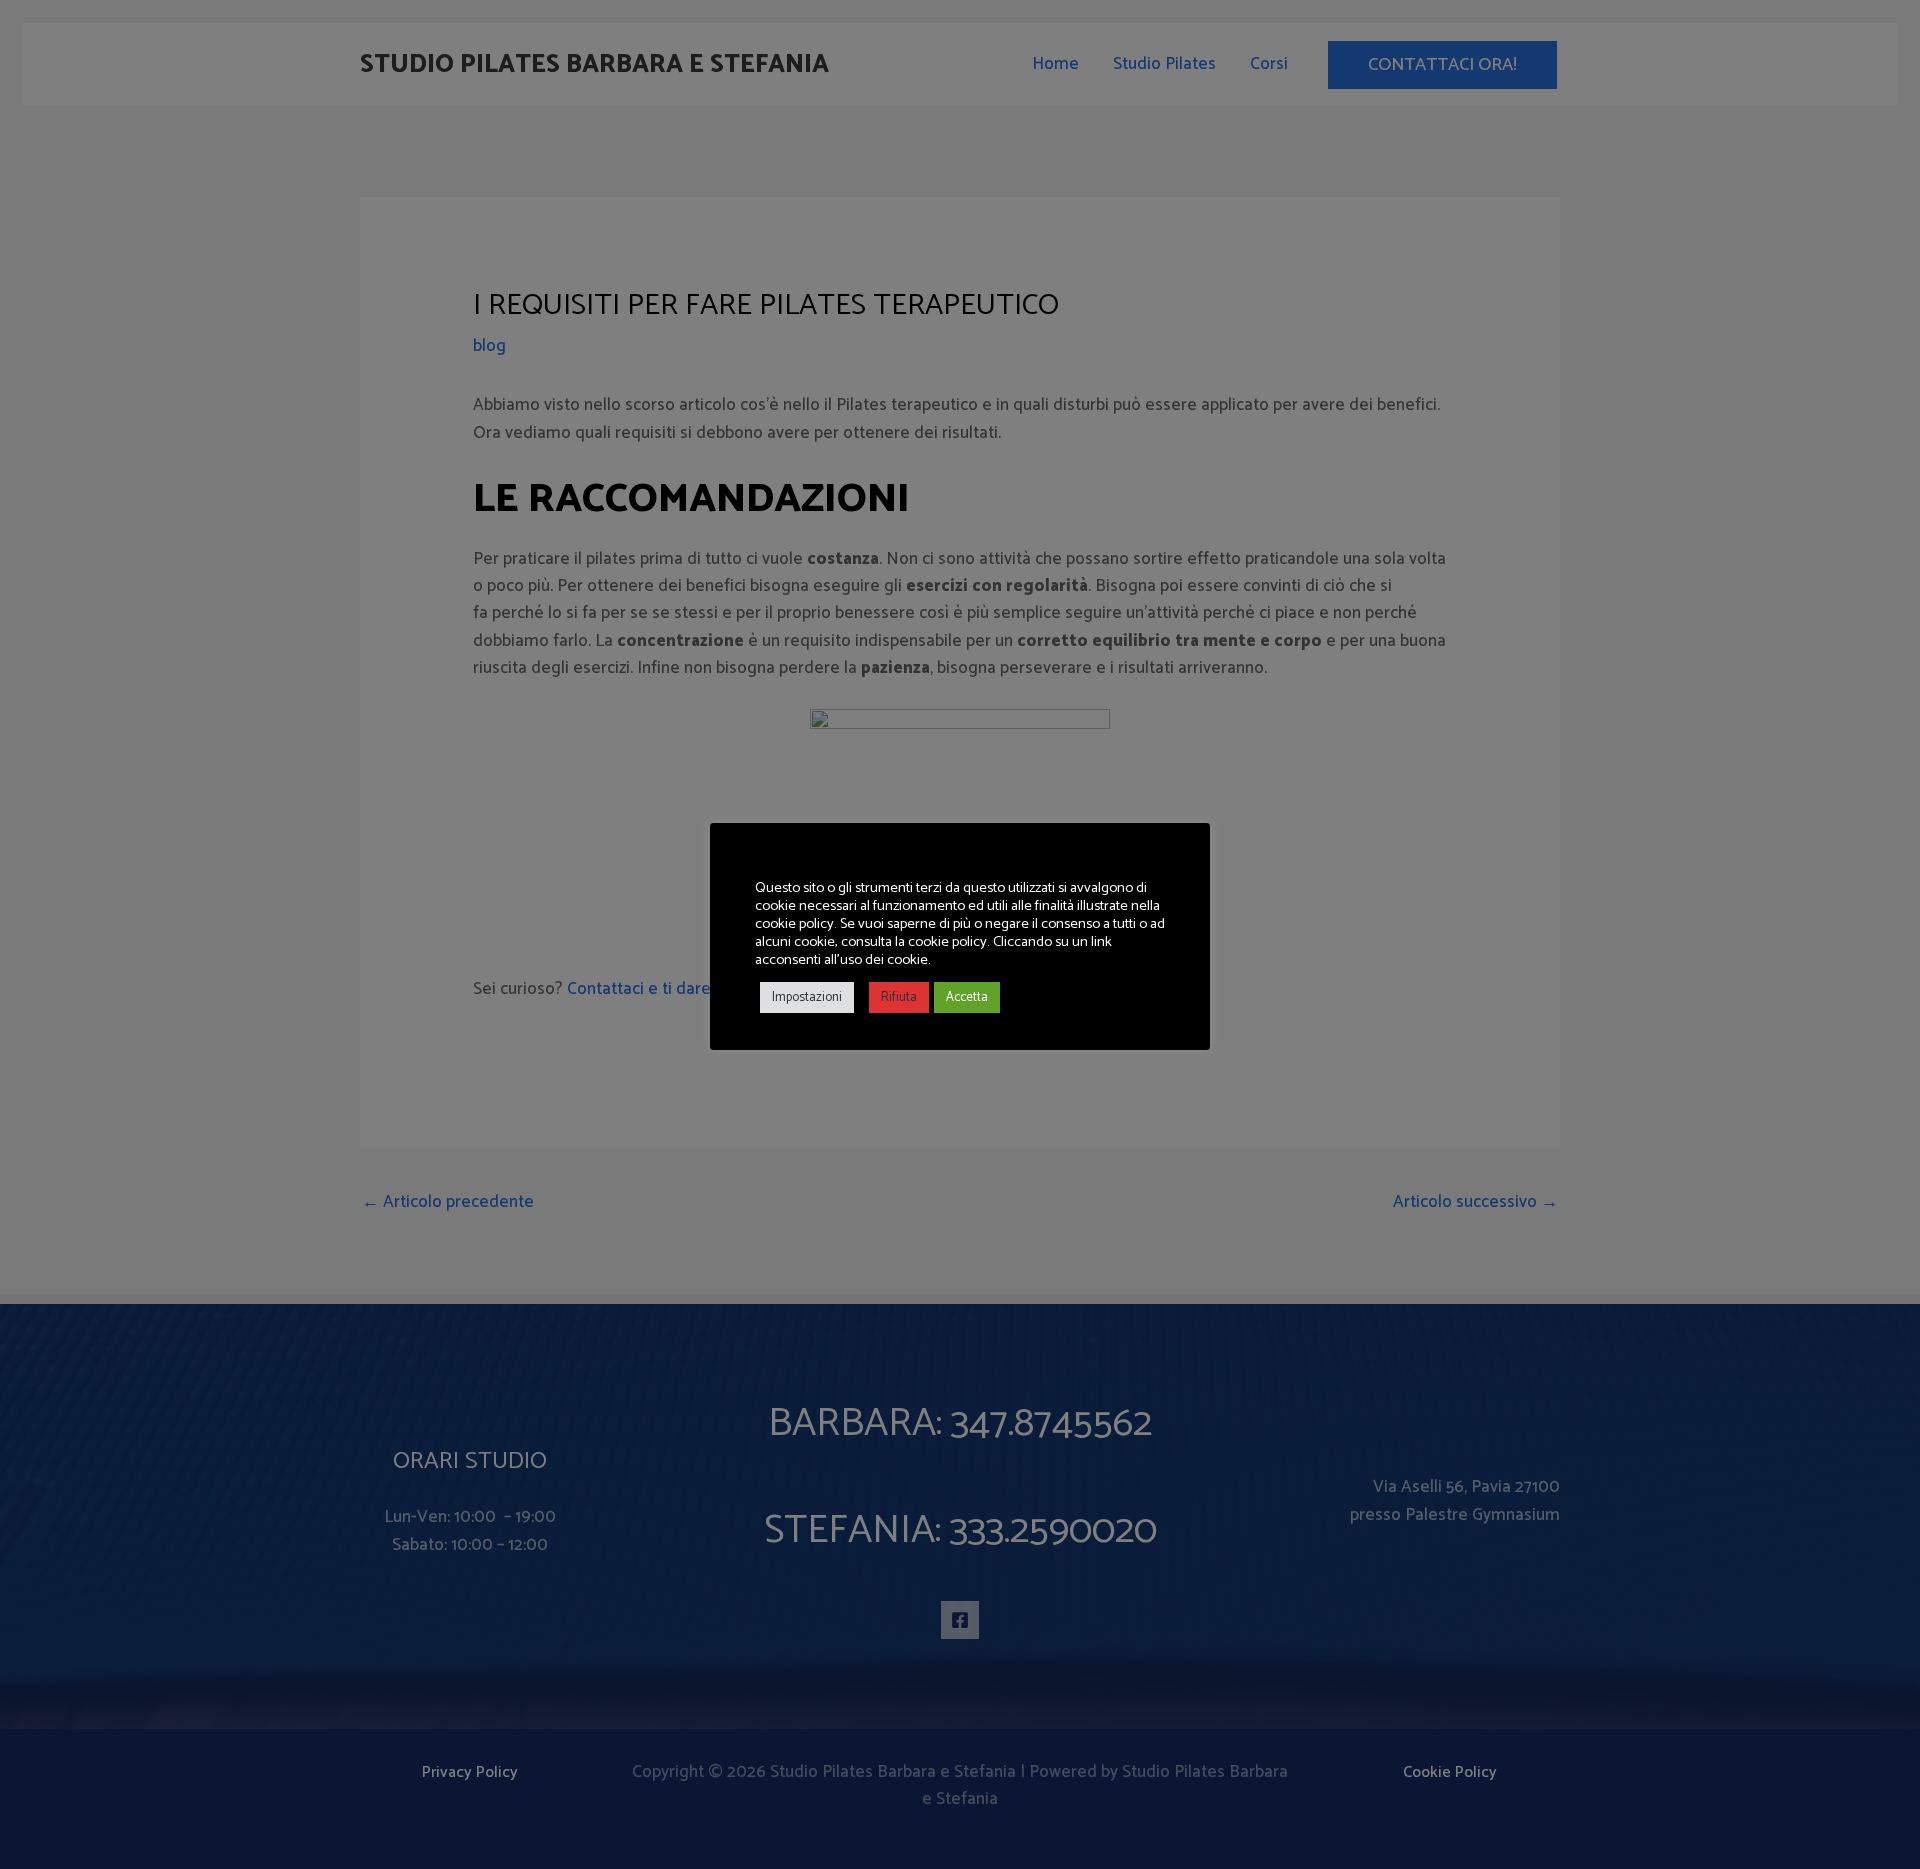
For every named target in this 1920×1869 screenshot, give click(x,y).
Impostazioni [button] (807, 997)
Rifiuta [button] (899, 997)
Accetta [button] (967, 997)
